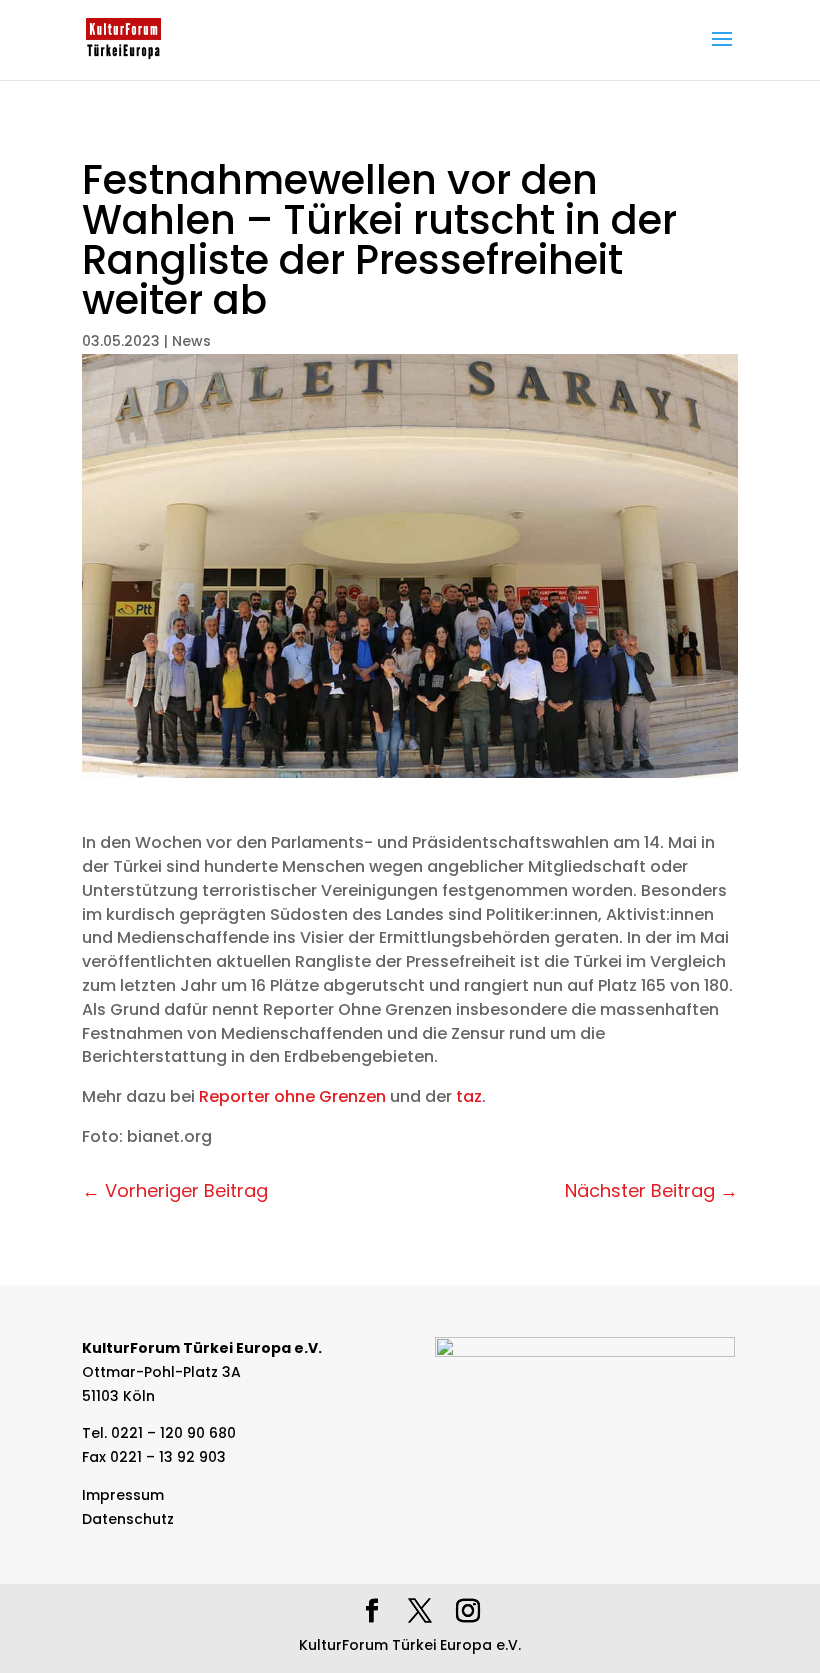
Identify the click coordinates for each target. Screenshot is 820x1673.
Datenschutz (128, 1519)
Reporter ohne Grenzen (292, 1096)
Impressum (123, 1495)
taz (469, 1096)
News (191, 341)
